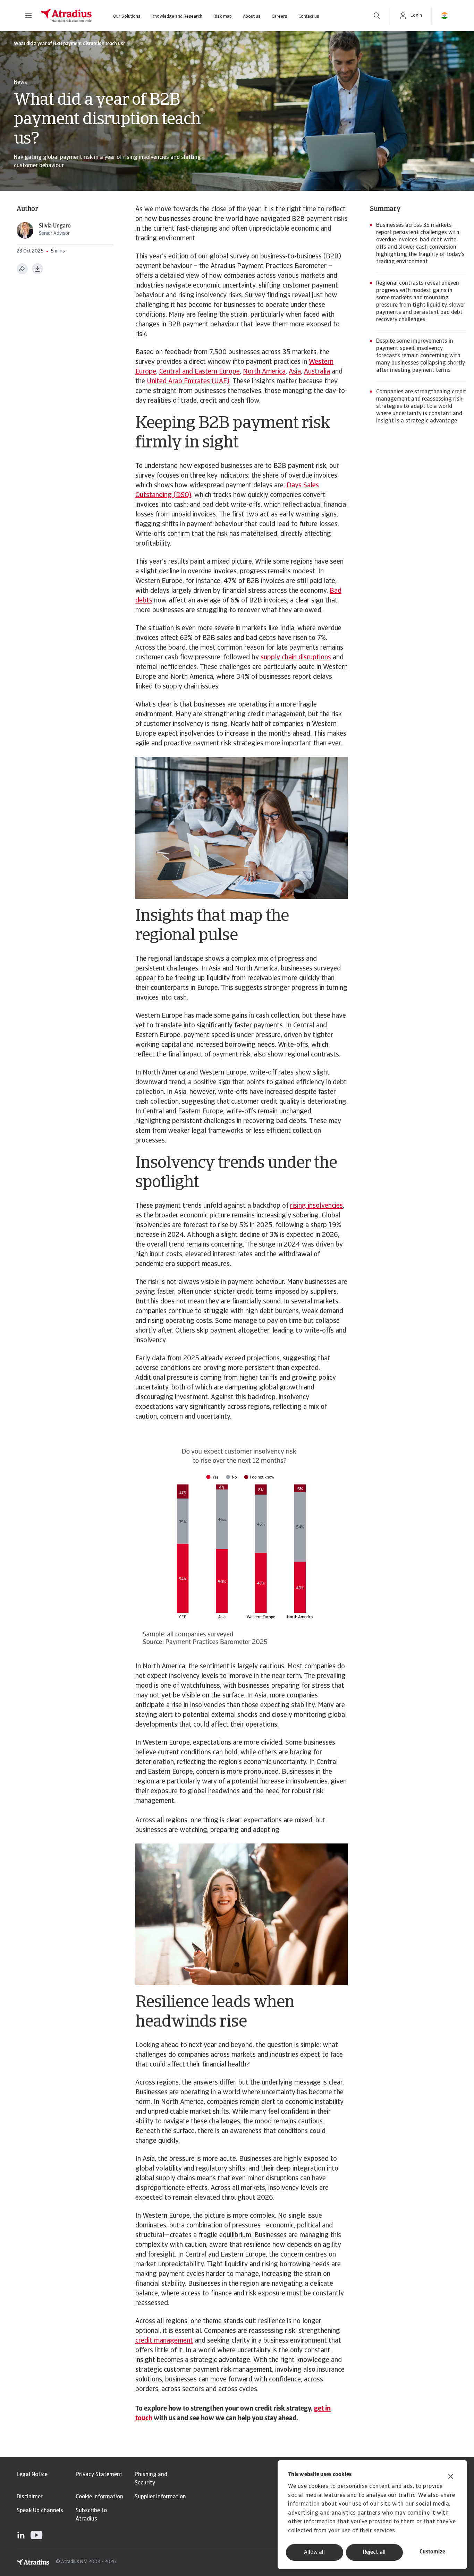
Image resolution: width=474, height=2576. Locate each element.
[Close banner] (451, 2477)
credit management (164, 2341)
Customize (432, 2552)
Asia (295, 372)
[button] (28, 16)
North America (264, 372)
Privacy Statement (99, 2475)
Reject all (374, 2552)
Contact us (309, 16)
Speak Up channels (40, 2511)
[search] (377, 16)
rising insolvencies (316, 1206)
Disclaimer (30, 2497)
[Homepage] (66, 16)
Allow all (314, 2552)
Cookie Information (99, 2497)
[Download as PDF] (37, 269)
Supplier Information (160, 2497)
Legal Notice (32, 2475)
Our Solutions (127, 16)
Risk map (223, 16)
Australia (317, 372)
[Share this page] (22, 269)
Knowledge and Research (177, 16)
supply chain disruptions (296, 658)
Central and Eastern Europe (200, 372)
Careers (280, 16)
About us (252, 16)
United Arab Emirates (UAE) (188, 382)
